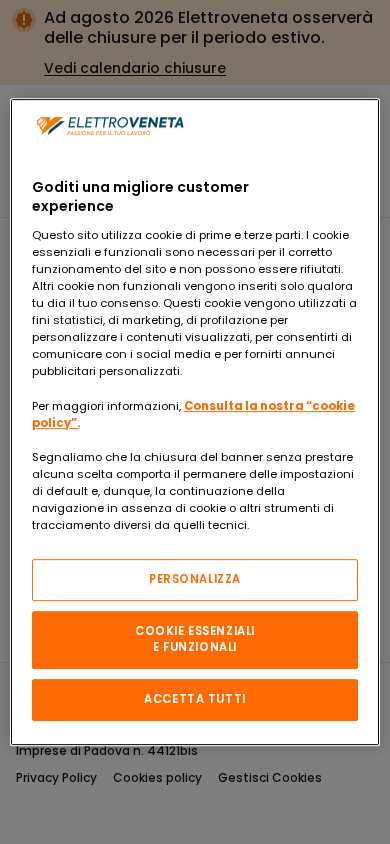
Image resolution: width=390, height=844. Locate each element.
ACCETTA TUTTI (194, 699)
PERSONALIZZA (195, 579)
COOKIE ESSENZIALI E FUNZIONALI (195, 639)
